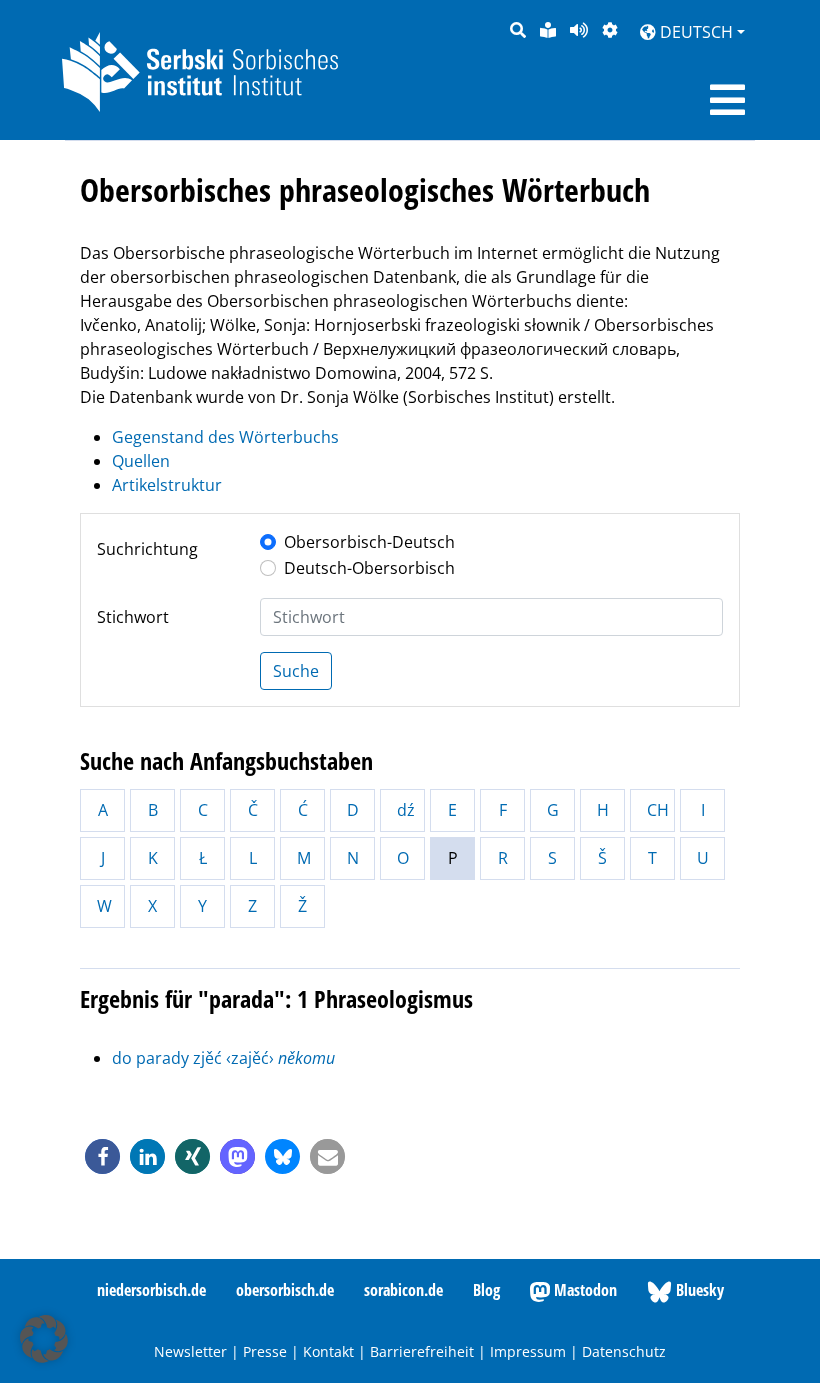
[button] (102, 1156)
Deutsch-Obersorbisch (369, 568)
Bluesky (698, 1290)
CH (658, 810)
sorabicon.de (403, 1290)
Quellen (141, 461)
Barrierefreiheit (422, 1351)
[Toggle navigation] (727, 100)
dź (406, 810)
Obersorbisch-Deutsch (369, 542)
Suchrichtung (147, 549)
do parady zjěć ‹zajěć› (223, 1058)
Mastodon (583, 1290)
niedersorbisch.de (151, 1290)
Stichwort (133, 617)
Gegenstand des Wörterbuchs (225, 437)
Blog (486, 1290)
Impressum (528, 1351)
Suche (296, 671)
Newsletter (190, 1351)
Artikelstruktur (167, 485)
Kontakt (328, 1351)
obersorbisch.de (285, 1290)
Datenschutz (624, 1351)
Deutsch (694, 32)
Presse (265, 1351)
